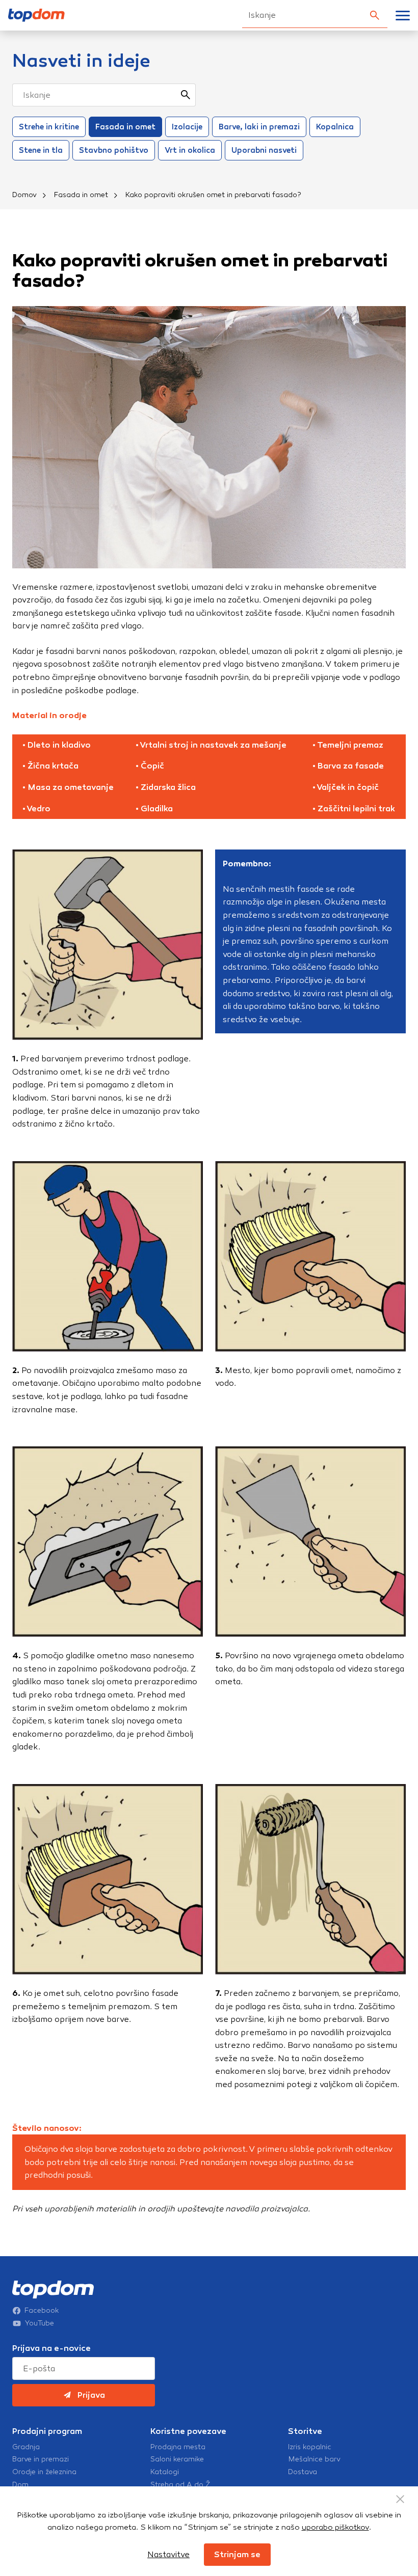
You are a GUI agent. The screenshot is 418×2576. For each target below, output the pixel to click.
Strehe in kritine (49, 127)
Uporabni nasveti (264, 150)
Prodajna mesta (178, 2447)
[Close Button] (400, 2499)
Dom (20, 2485)
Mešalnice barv (314, 2459)
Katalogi (165, 2472)
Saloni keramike (177, 2459)
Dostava (303, 2472)
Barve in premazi (41, 2459)
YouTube (40, 2323)
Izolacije (187, 127)
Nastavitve (168, 2554)
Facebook (42, 2311)
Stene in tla (41, 150)
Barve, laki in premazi (259, 127)
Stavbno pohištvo (114, 150)
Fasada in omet (125, 127)
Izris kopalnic (310, 2447)
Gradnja (26, 2447)
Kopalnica (335, 127)
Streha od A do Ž (180, 2485)
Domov (24, 195)
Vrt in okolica (190, 150)
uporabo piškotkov (335, 2527)
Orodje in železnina (44, 2472)
